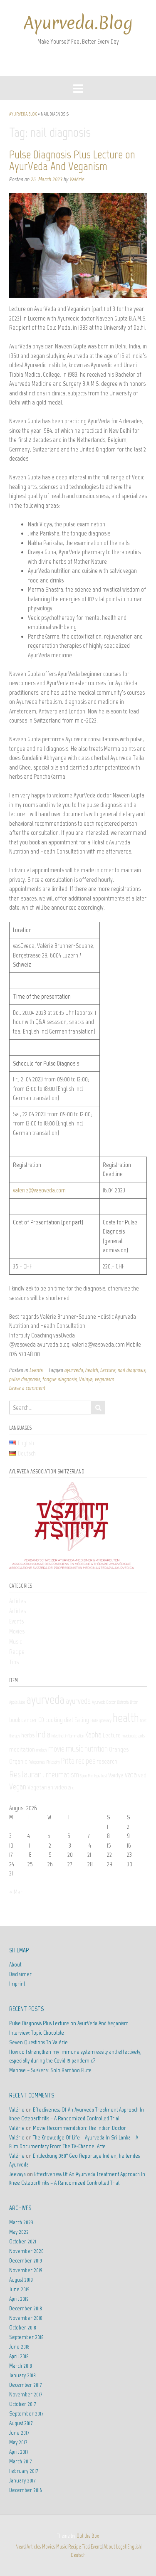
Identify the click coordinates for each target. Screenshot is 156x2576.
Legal (121, 2547)
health (92, 1370)
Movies (17, 1631)
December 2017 (25, 2385)
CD (41, 1720)
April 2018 (19, 2356)
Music (15, 1642)
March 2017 (20, 2461)
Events (36, 1370)
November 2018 (26, 2318)
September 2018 (26, 2337)
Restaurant (27, 1774)
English (134, 2547)
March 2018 (21, 2366)
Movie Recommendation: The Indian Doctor (79, 2128)
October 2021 (23, 2242)
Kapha (93, 1735)
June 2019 (19, 2289)
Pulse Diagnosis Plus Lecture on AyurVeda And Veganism (72, 160)
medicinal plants (133, 1736)
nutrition (96, 1749)
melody (42, 1750)
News (20, 2547)
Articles (17, 1601)
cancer (29, 1720)
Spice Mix (87, 1776)
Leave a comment (27, 1388)
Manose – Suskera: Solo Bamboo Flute (50, 2070)
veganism (105, 1379)
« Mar (16, 1892)
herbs (28, 1735)
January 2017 (22, 2481)
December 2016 (26, 2490)
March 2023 (21, 2222)
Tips (14, 1662)
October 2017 (22, 2404)
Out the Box (88, 2536)
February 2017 (24, 2471)
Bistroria (123, 1702)
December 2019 (26, 2261)
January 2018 (22, 2375)
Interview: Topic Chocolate (37, 2033)
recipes (85, 1761)
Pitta (68, 1761)
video (61, 1787)
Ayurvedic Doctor (104, 1702)
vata (131, 1775)
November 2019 (26, 2270)
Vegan (18, 1787)
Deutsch (78, 2555)
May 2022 (19, 2232)
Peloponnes (37, 1762)
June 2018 (19, 2347)
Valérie (77, 179)
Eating (82, 1720)
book (15, 1720)
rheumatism (62, 1775)
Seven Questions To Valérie (38, 2042)
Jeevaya (17, 2174)
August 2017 (21, 2423)
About (15, 1965)
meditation (22, 1749)
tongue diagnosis (60, 1379)
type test (100, 1776)
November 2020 (26, 2251)
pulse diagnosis (25, 1379)
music (74, 1748)
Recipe (17, 1652)
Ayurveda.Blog (78, 23)
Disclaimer (20, 1974)
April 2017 (19, 2452)
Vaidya (86, 1379)
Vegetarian (40, 1787)
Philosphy (53, 1762)
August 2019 (21, 2280)
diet (69, 1720)
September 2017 (26, 2414)
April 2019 (19, 2299)
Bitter (134, 1702)
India (43, 1734)
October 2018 (23, 2328)
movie (56, 1749)
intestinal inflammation (68, 1736)
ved (142, 1775)
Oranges (119, 1749)
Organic (18, 1761)
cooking (54, 1720)
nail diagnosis (132, 1370)
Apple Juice (17, 1702)
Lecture (108, 1370)
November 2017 (26, 2395)
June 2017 (19, 2433)
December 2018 (26, 2308)
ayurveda (74, 1370)
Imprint (17, 1984)
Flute (94, 1721)
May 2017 (18, 2442)
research (107, 1761)
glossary (105, 1721)
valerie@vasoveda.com (39, 1190)
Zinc (71, 1788)
